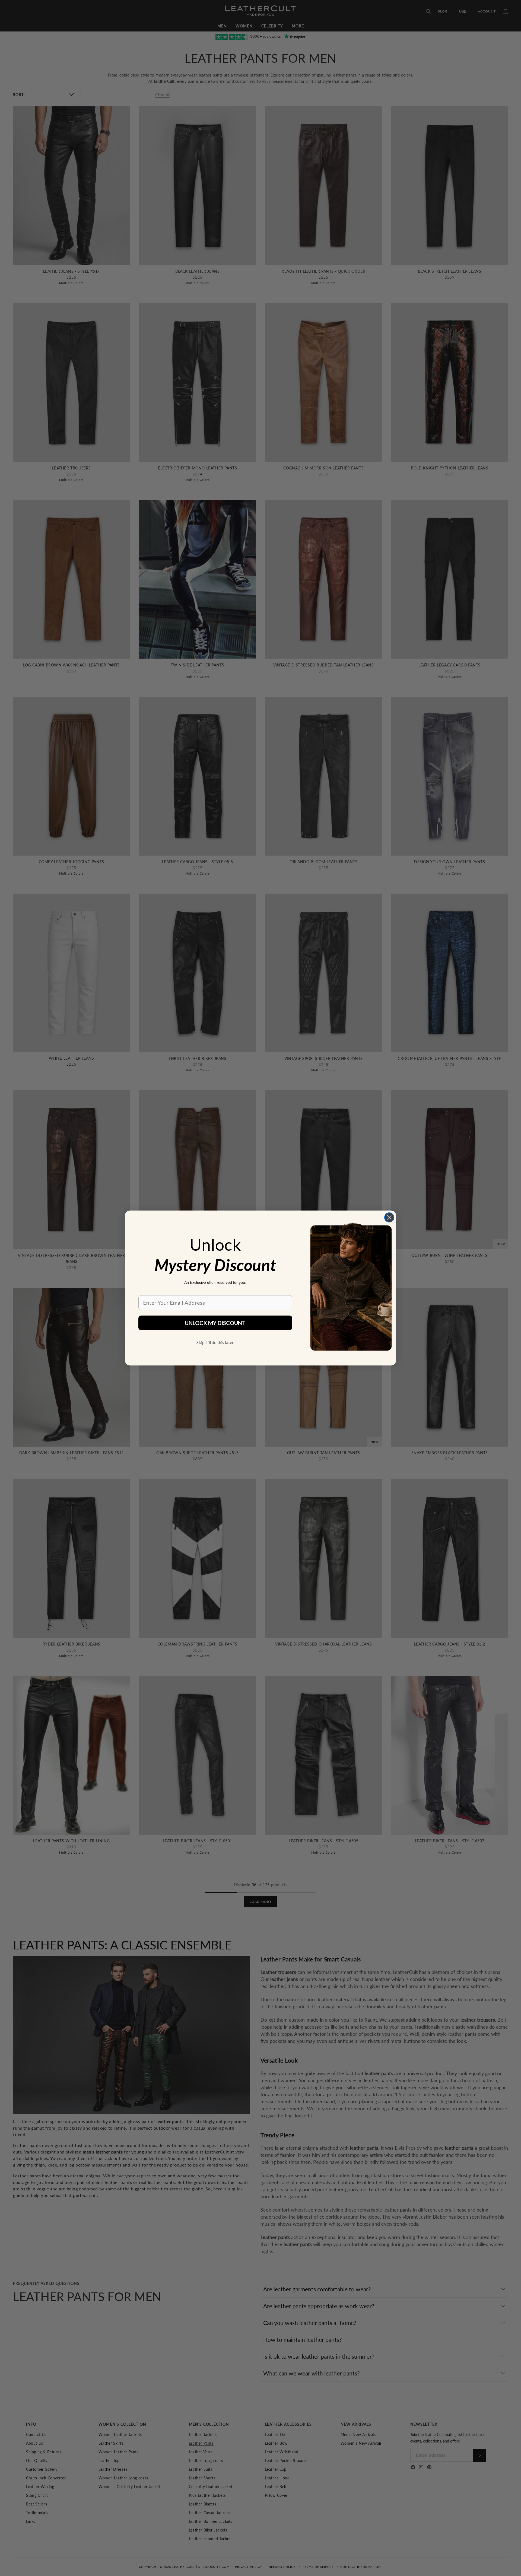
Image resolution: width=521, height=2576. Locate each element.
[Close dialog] (389, 1217)
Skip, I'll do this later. (215, 1342)
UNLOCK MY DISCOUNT (215, 1323)
